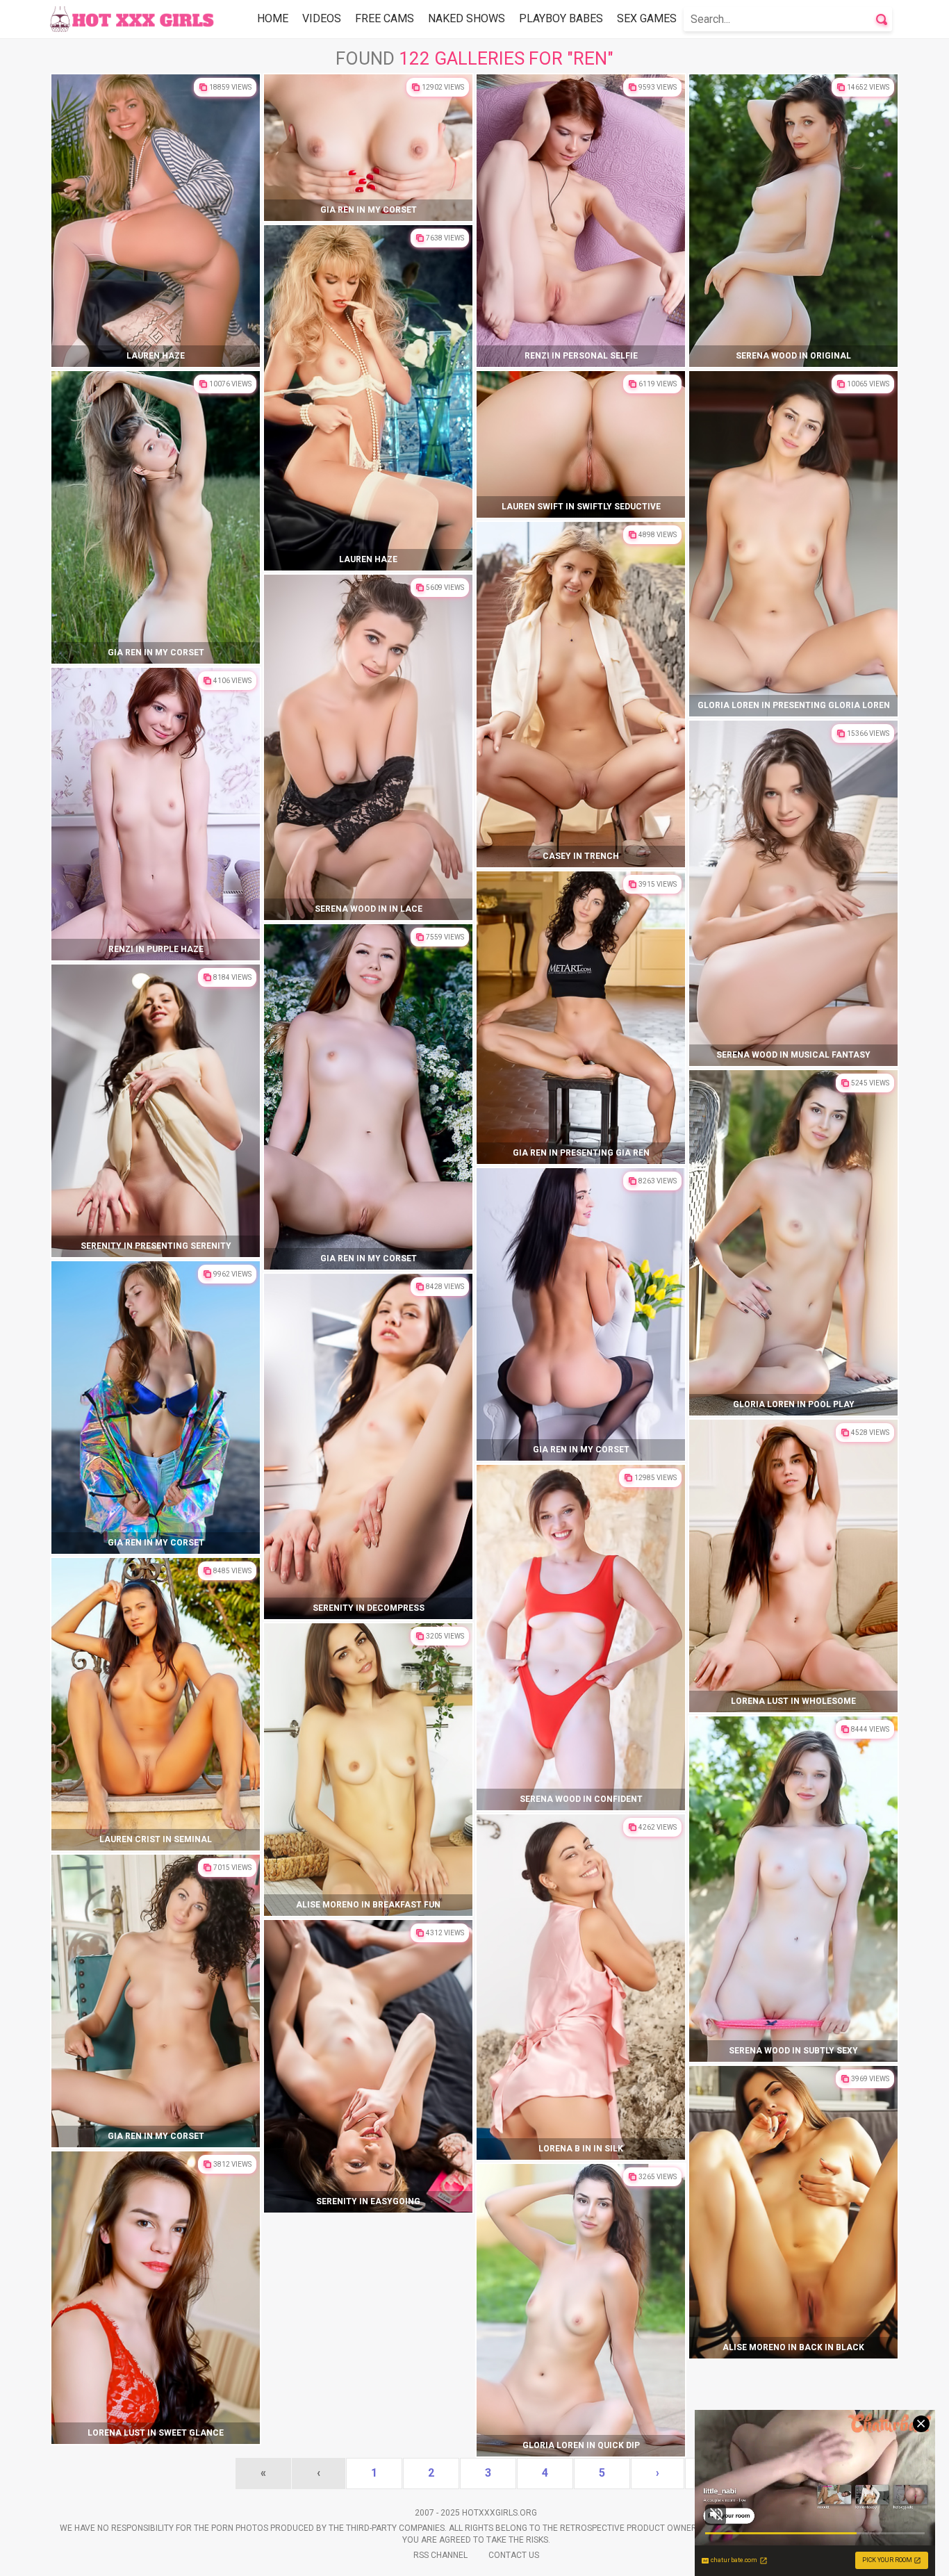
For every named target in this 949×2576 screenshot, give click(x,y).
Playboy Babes (561, 18)
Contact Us (514, 2555)
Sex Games (647, 18)
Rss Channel (440, 2555)
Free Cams (385, 18)
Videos (322, 18)
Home (273, 18)
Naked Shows (467, 18)
